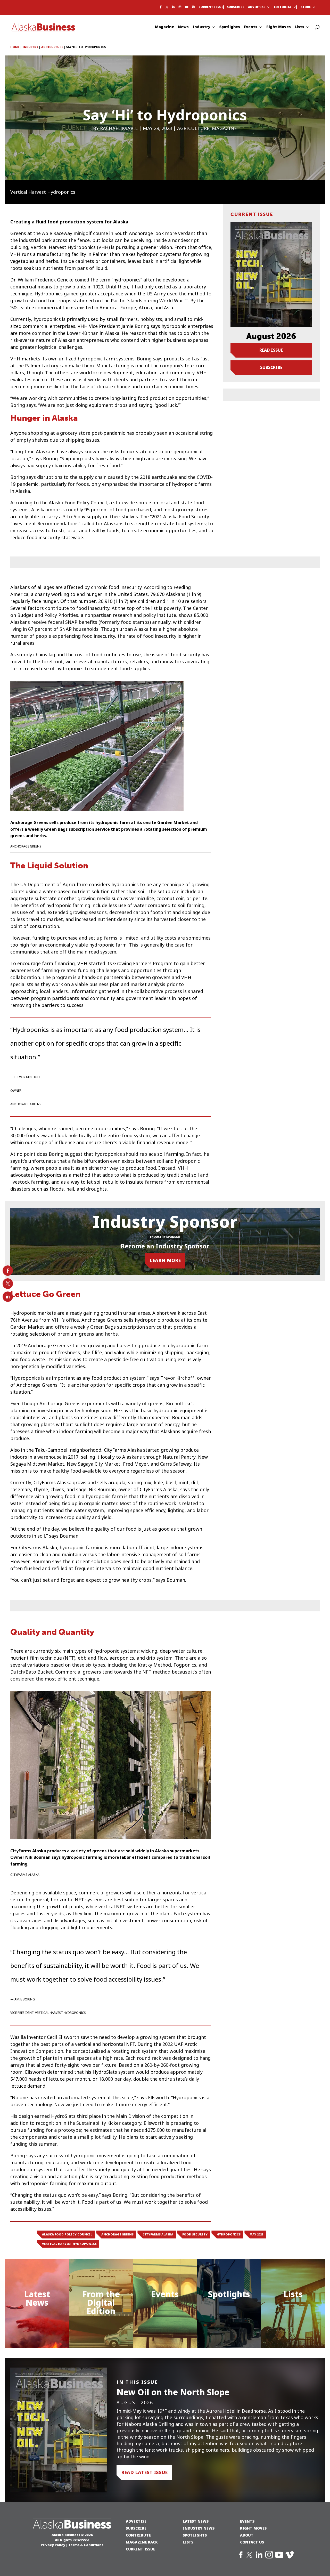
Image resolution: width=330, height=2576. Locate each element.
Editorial (283, 7)
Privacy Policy (53, 2545)
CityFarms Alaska (158, 2234)
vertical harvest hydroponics (69, 2244)
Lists (299, 27)
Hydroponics (229, 2234)
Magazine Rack (142, 2542)
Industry (201, 27)
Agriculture (193, 128)
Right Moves (279, 27)
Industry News (199, 2528)
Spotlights (230, 27)
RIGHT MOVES (253, 2528)
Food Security (195, 2234)
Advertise (257, 7)
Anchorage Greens (117, 2234)
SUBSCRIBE (136, 2528)
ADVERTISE (136, 2521)
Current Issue (211, 7)
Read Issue (271, 350)
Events (251, 27)
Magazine (164, 27)
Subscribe (236, 7)
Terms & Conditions (86, 2545)
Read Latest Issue (144, 2472)
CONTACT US (252, 2542)
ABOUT (247, 2535)
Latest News (37, 2298)
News (183, 27)
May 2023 (256, 2234)
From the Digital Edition (101, 2303)
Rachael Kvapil (119, 128)
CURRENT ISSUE (141, 2549)
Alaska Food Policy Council (67, 2234)
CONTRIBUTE (138, 2535)
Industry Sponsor (165, 1237)
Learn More (165, 1260)
